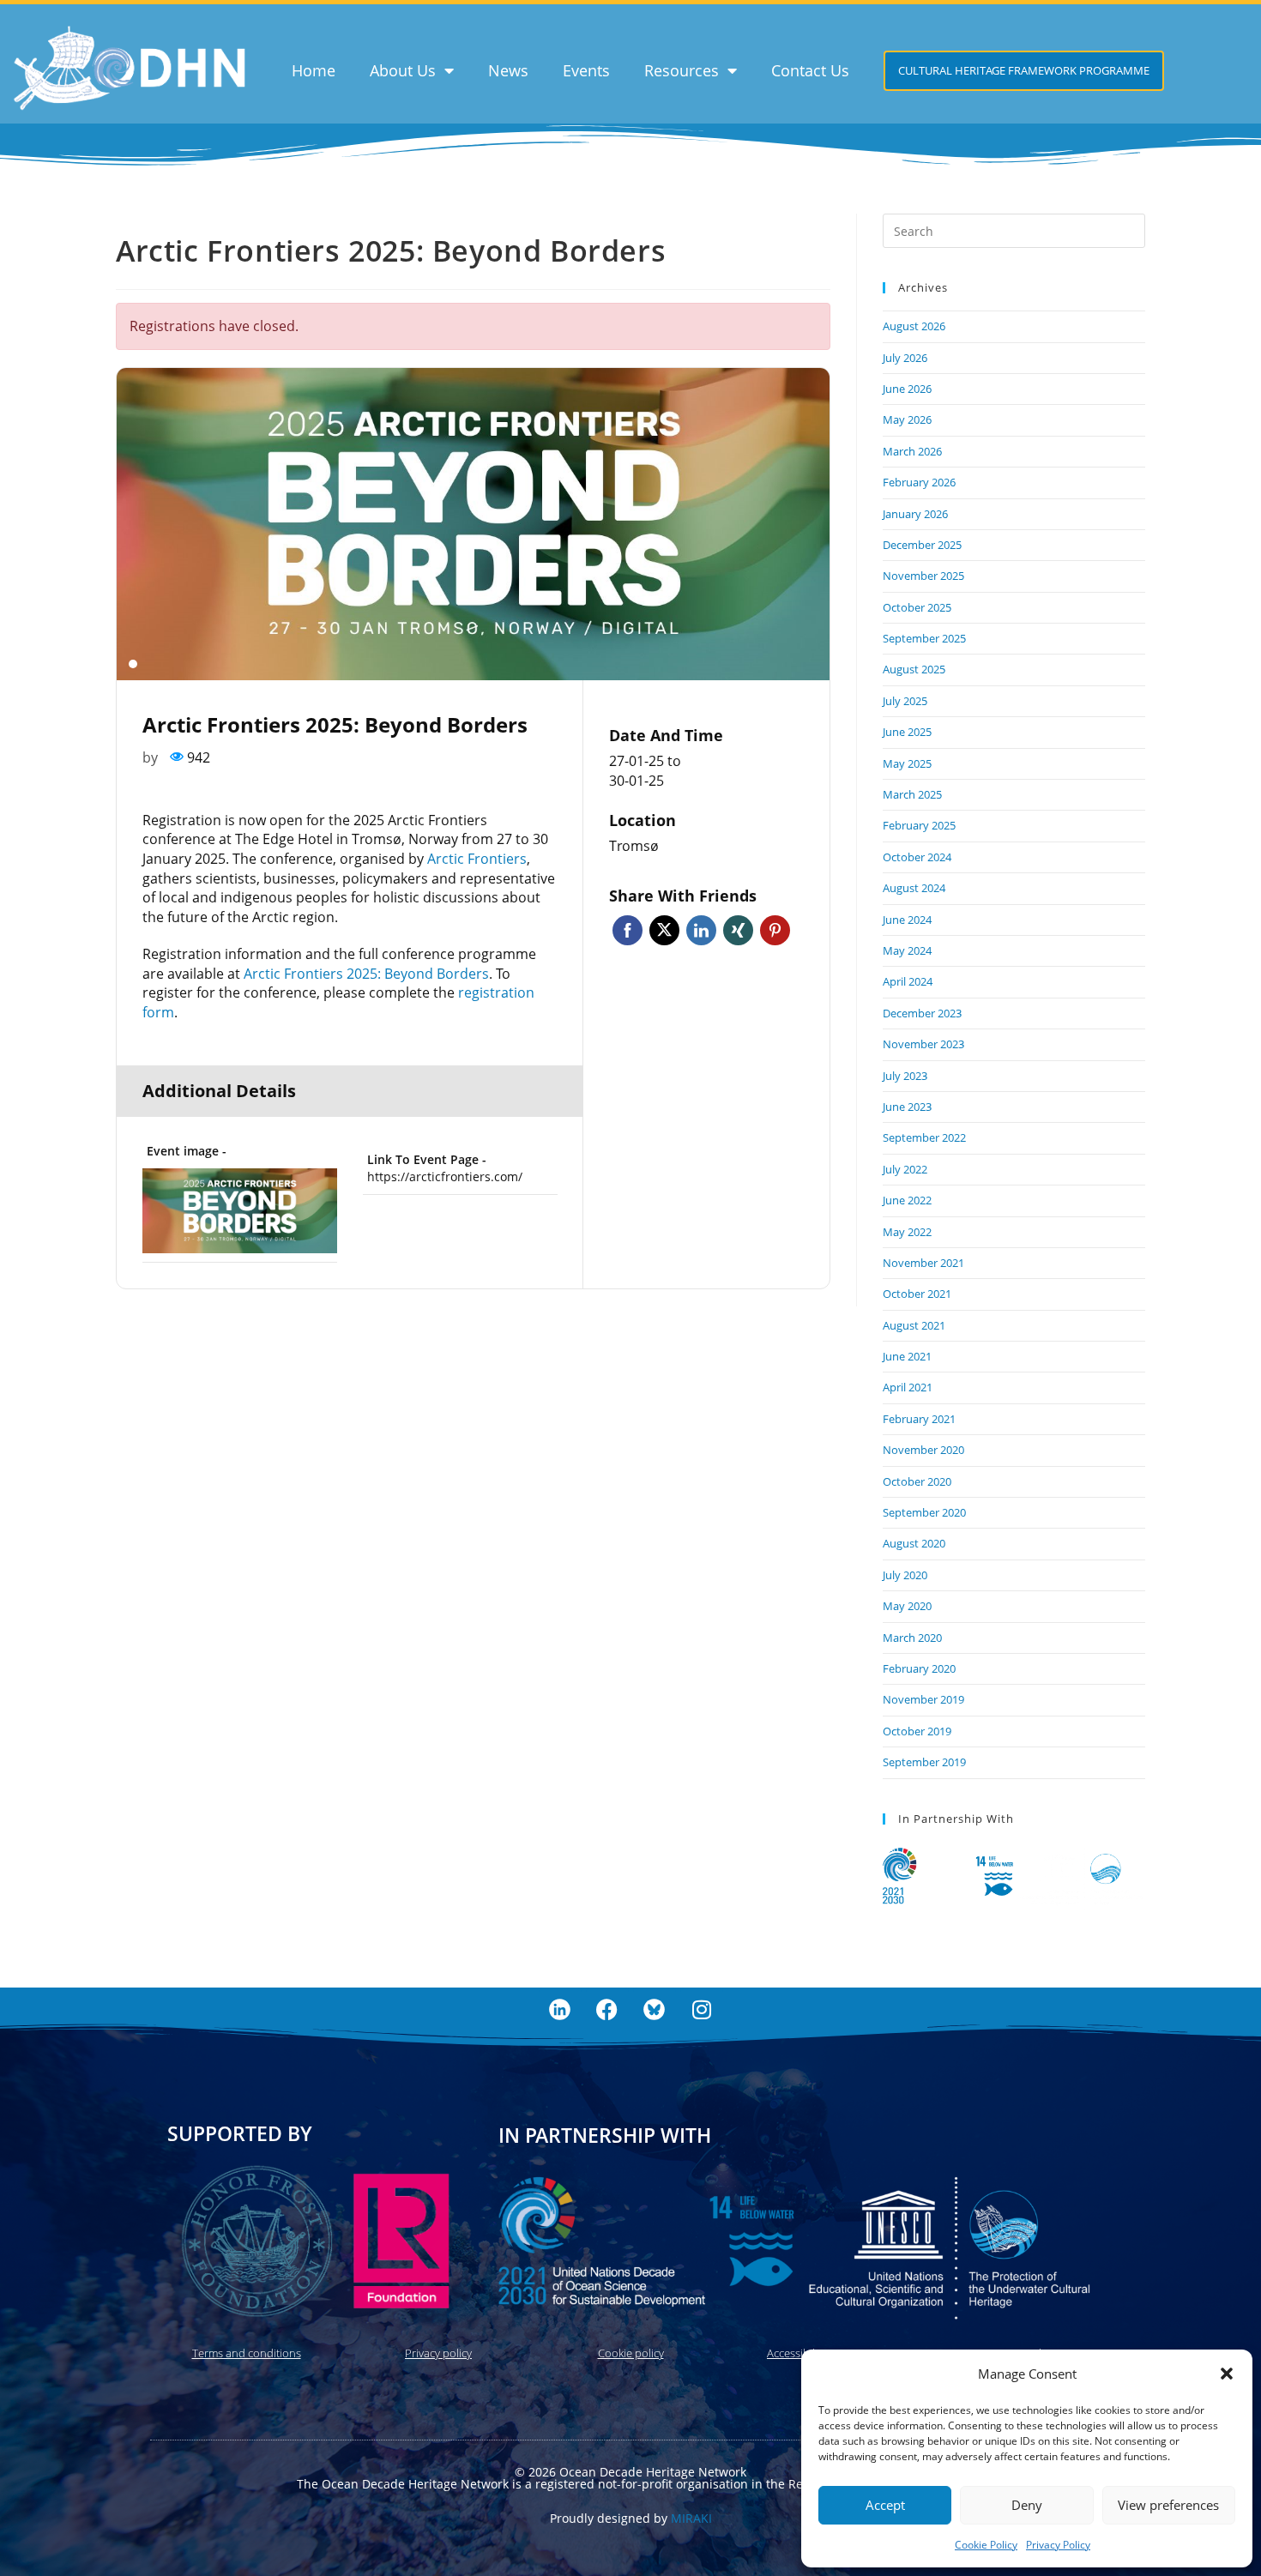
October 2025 (917, 607)
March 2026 (912, 451)
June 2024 (907, 920)
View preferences (1168, 2505)
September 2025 (924, 638)
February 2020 (919, 1668)
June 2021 (907, 1356)
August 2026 (914, 326)
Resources (682, 70)
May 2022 (907, 1232)
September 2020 (924, 1512)
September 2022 (924, 1137)
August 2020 (914, 1543)
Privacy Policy (1058, 2545)
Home (314, 70)
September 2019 (924, 1762)
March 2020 (912, 1638)
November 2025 (923, 576)
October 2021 (917, 1294)
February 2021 (919, 1419)
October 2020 (917, 1481)
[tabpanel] (473, 524)
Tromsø (634, 846)
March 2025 (912, 794)
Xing (738, 930)
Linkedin (701, 930)
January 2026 (915, 514)
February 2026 (919, 482)
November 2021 (923, 1263)
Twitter (664, 930)
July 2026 (905, 358)
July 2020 (905, 1575)
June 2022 (907, 1200)
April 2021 (908, 1387)
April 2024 (908, 981)
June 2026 (907, 389)
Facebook (627, 930)
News (508, 70)
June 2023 (907, 1107)
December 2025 (922, 545)
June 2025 (907, 732)
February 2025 (919, 825)
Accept (885, 2505)
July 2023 (905, 1076)
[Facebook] (607, 2009)
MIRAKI (691, 2518)
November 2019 (923, 1699)
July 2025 (905, 701)
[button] (1227, 2374)
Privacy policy (438, 2353)
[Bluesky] (655, 2009)
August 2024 (914, 888)
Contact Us (810, 70)
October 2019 (917, 1731)
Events (586, 70)
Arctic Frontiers (477, 859)
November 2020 (923, 1450)
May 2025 (907, 763)
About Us (403, 70)
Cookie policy (631, 2353)
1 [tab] (133, 664)
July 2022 (905, 1169)
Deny (1027, 2505)
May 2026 (907, 419)
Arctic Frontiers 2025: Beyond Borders (366, 974)
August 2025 (914, 669)
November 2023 (923, 1044)
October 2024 (917, 857)
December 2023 (922, 1013)
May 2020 (907, 1606)
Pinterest (775, 930)
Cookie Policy (986, 2545)
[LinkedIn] (560, 2009)
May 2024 (907, 950)
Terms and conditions (247, 2353)
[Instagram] (702, 2009)
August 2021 (914, 1325)
